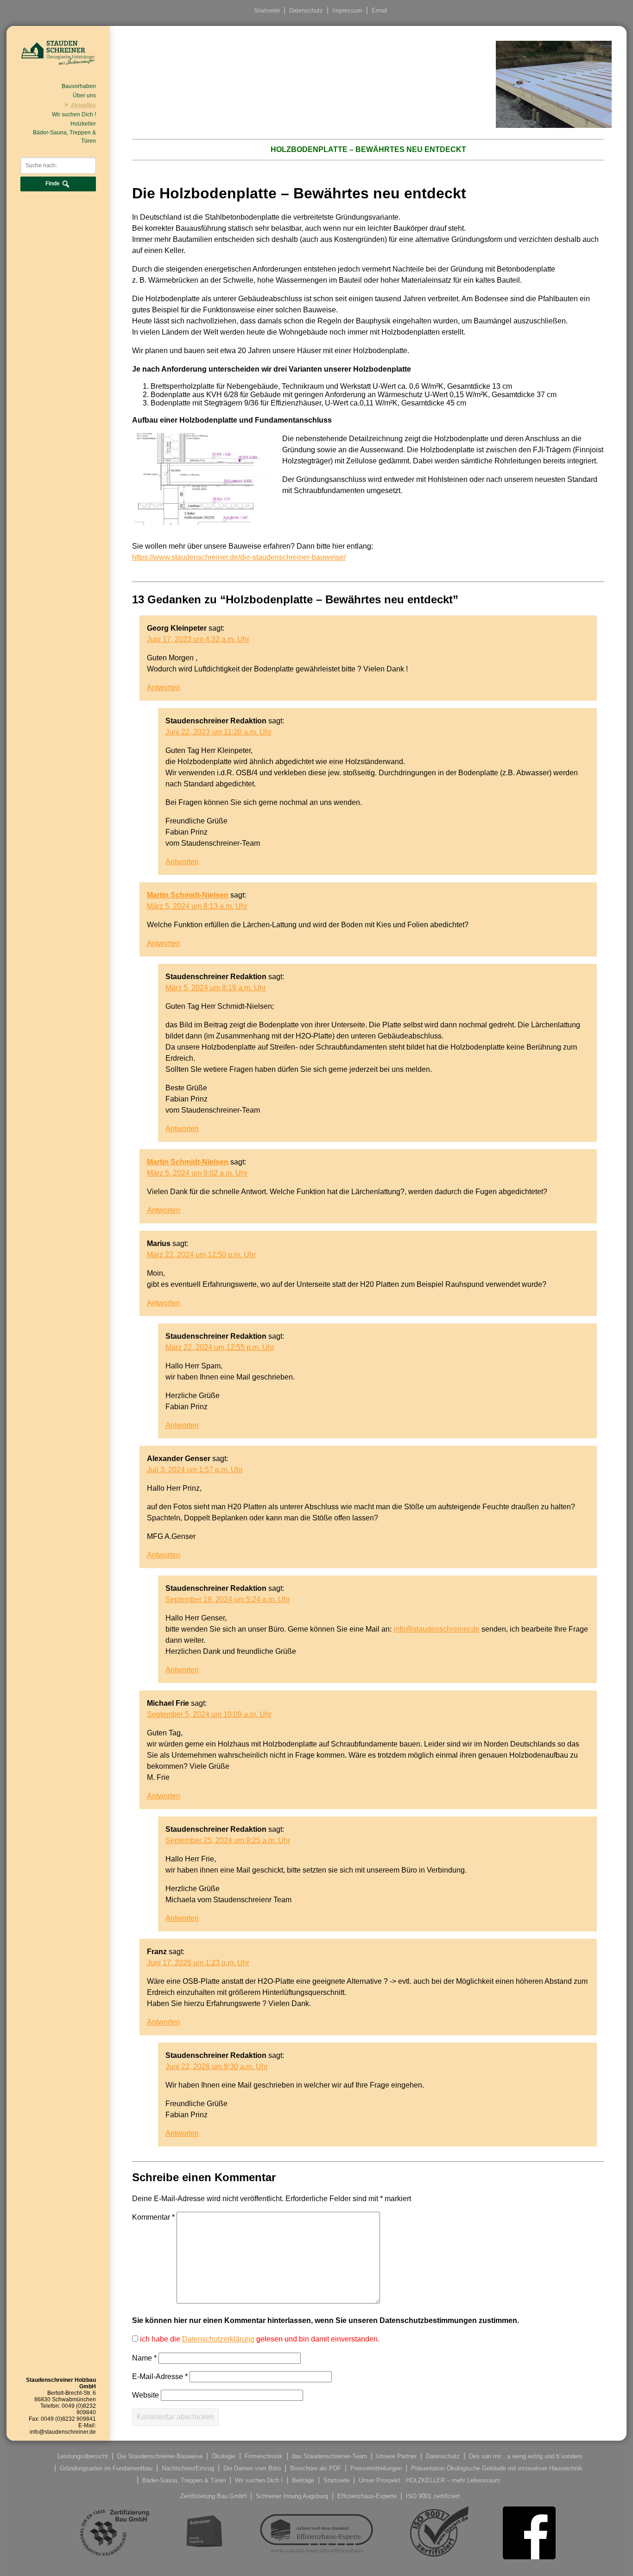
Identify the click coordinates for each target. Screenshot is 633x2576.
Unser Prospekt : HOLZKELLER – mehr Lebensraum (429, 2480)
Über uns (84, 95)
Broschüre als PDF (316, 2468)
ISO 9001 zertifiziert (433, 2496)
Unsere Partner (396, 2456)
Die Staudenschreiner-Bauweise (160, 2456)
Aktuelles (83, 105)
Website (146, 2395)
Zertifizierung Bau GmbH (213, 2496)
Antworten (164, 687)
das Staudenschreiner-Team (329, 2456)
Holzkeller (83, 124)
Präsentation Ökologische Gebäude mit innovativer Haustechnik (497, 2468)
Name (144, 2358)
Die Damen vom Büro (252, 2468)
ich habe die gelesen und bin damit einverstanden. (259, 2339)
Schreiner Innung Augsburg (292, 2496)
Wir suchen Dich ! (74, 114)
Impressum (347, 10)
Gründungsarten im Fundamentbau (106, 2468)
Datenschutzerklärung (218, 2339)
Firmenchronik (264, 2456)
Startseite (267, 10)
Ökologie (224, 2456)
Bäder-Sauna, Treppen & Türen (64, 137)
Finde (53, 184)
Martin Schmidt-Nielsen (188, 895)
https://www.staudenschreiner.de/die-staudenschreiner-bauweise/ (239, 557)
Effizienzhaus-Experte (367, 2496)
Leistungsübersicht (83, 2456)
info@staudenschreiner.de (437, 1629)
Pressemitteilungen (376, 2468)
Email (379, 10)
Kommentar (153, 2217)
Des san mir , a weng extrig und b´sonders (526, 2456)
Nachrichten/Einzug (188, 2468)
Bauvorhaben (79, 86)
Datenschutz (306, 10)
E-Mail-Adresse (160, 2377)
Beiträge (303, 2480)
